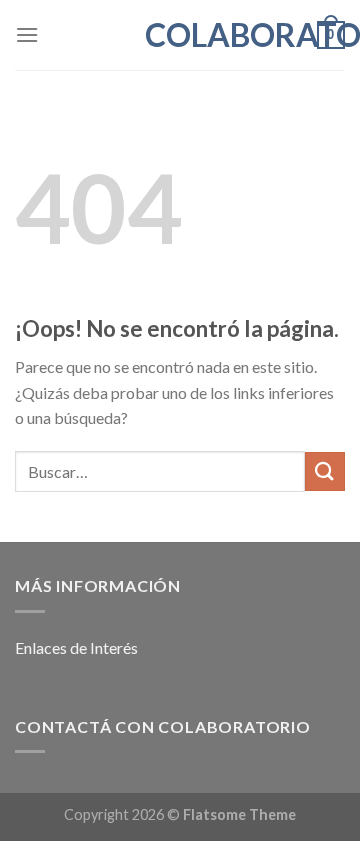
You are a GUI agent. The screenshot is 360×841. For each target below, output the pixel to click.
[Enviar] (325, 471)
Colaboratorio (180, 35)
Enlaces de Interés (76, 647)
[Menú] (27, 34)
